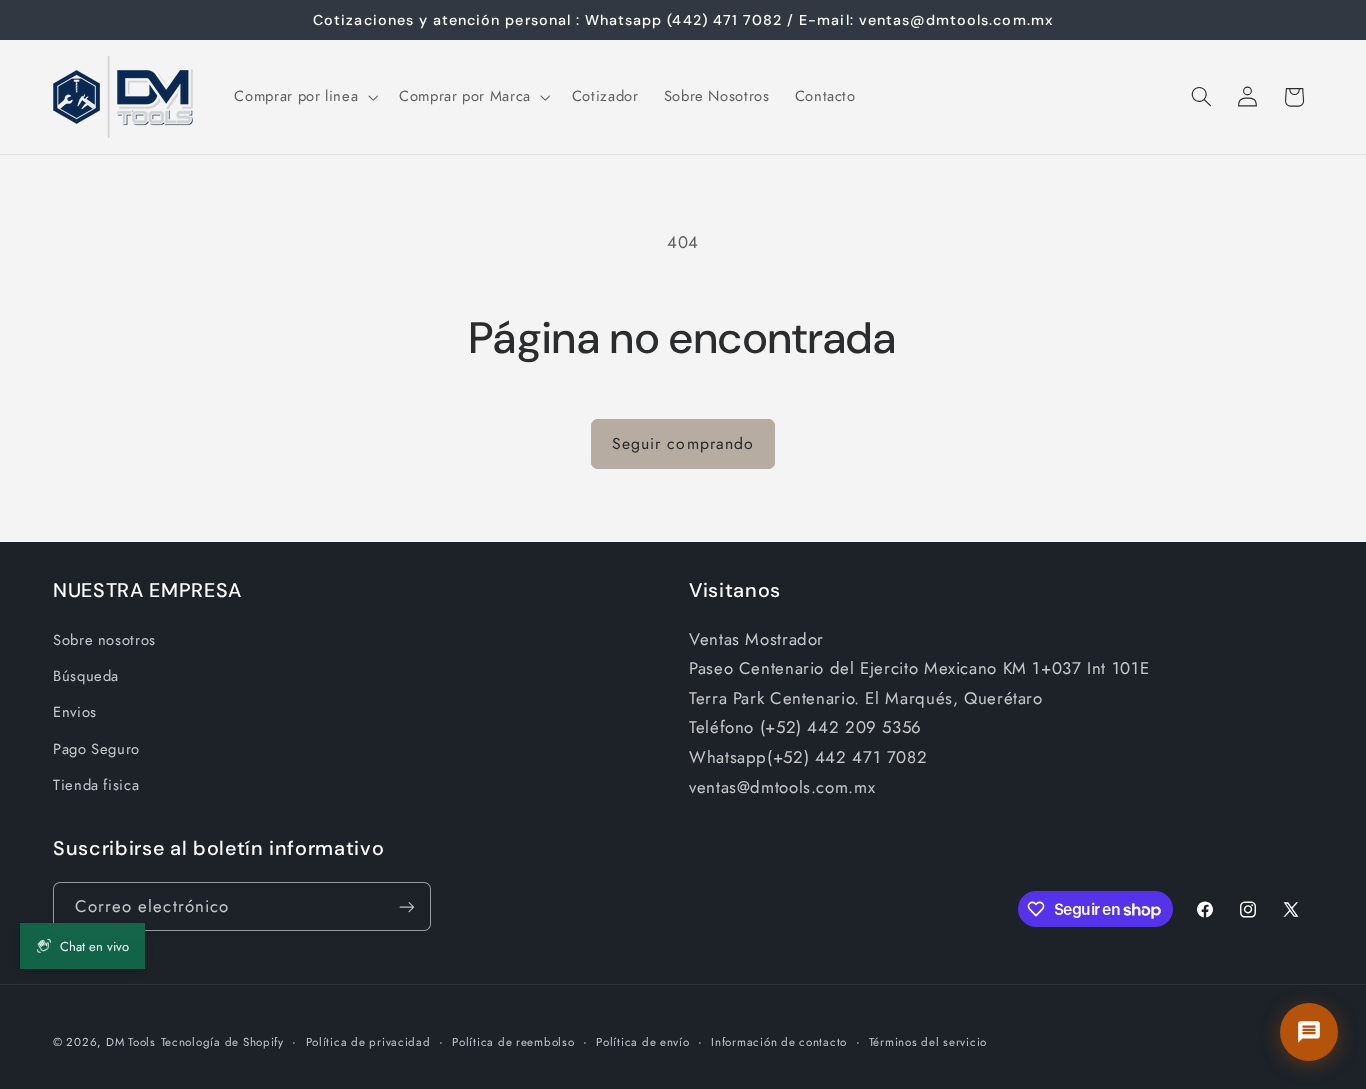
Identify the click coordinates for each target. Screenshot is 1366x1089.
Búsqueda (86, 676)
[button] (304, 97)
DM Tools (131, 1042)
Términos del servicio (928, 1042)
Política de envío (643, 1042)
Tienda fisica (96, 785)
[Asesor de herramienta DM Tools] (1309, 1032)
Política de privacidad (368, 1042)
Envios (75, 712)
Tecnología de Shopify (222, 1042)
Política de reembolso (513, 1042)
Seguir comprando (683, 443)
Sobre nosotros (104, 640)
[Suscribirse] (407, 906)
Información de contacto (779, 1042)
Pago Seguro (96, 749)
